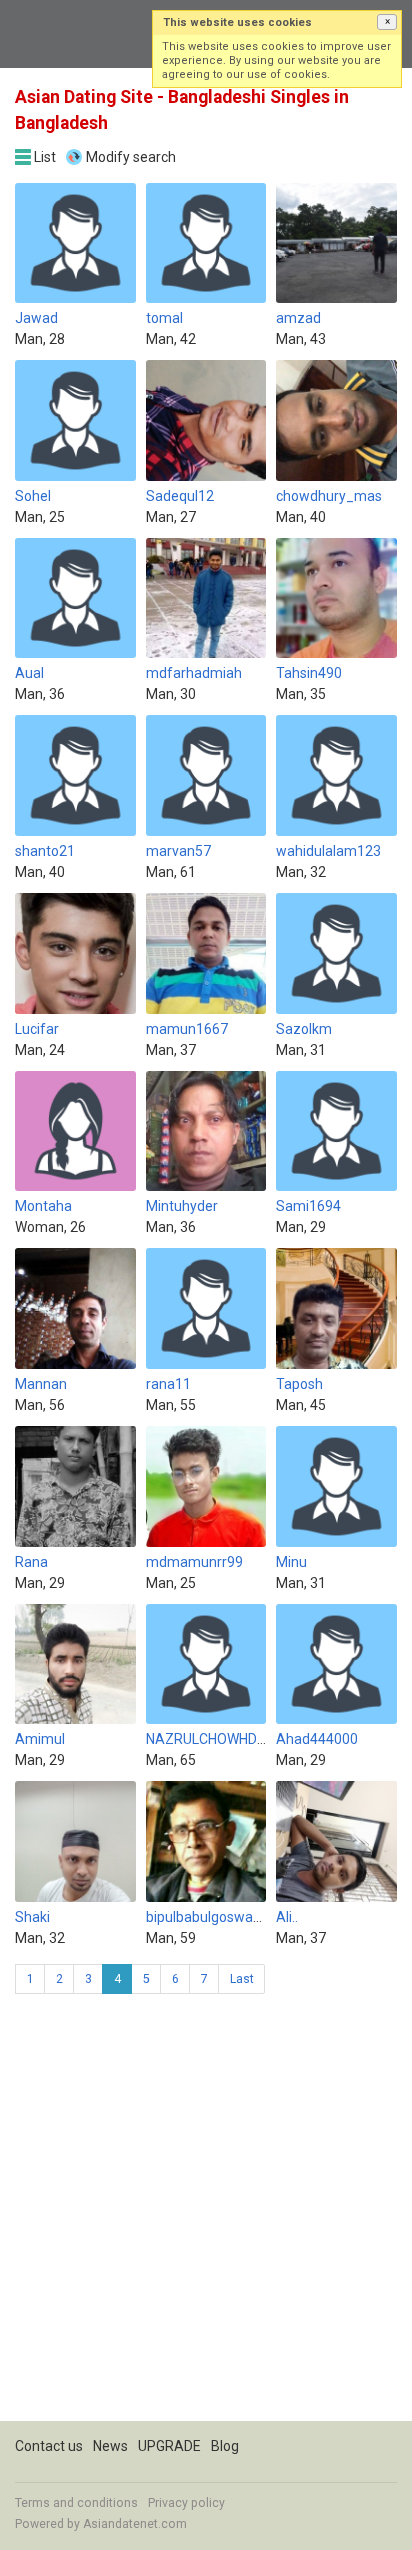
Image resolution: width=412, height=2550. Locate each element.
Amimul (40, 1739)
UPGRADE (169, 2446)
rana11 (168, 1384)
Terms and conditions (76, 2503)
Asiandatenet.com (135, 2524)
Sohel (33, 496)
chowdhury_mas (329, 496)
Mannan (41, 1384)
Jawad (36, 318)
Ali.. (287, 1917)
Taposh (299, 1384)
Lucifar (37, 1029)
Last (242, 1979)
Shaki (32, 1917)
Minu (291, 1562)
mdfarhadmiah (194, 673)
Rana (31, 1562)
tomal (164, 318)
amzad (298, 318)
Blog (225, 2446)
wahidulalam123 (328, 851)
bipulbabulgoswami (207, 1917)
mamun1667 (187, 1029)
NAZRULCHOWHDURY (215, 1739)
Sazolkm (304, 1029)
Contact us (49, 2446)
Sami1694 (308, 1206)
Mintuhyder (182, 1206)
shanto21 (45, 851)
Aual (29, 673)
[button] (387, 22)
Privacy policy (186, 2503)
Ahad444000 (317, 1739)
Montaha (43, 1206)
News (110, 2446)
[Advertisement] (206, 2215)
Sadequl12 (180, 496)
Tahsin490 (309, 673)
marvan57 (178, 851)
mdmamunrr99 (194, 1562)
